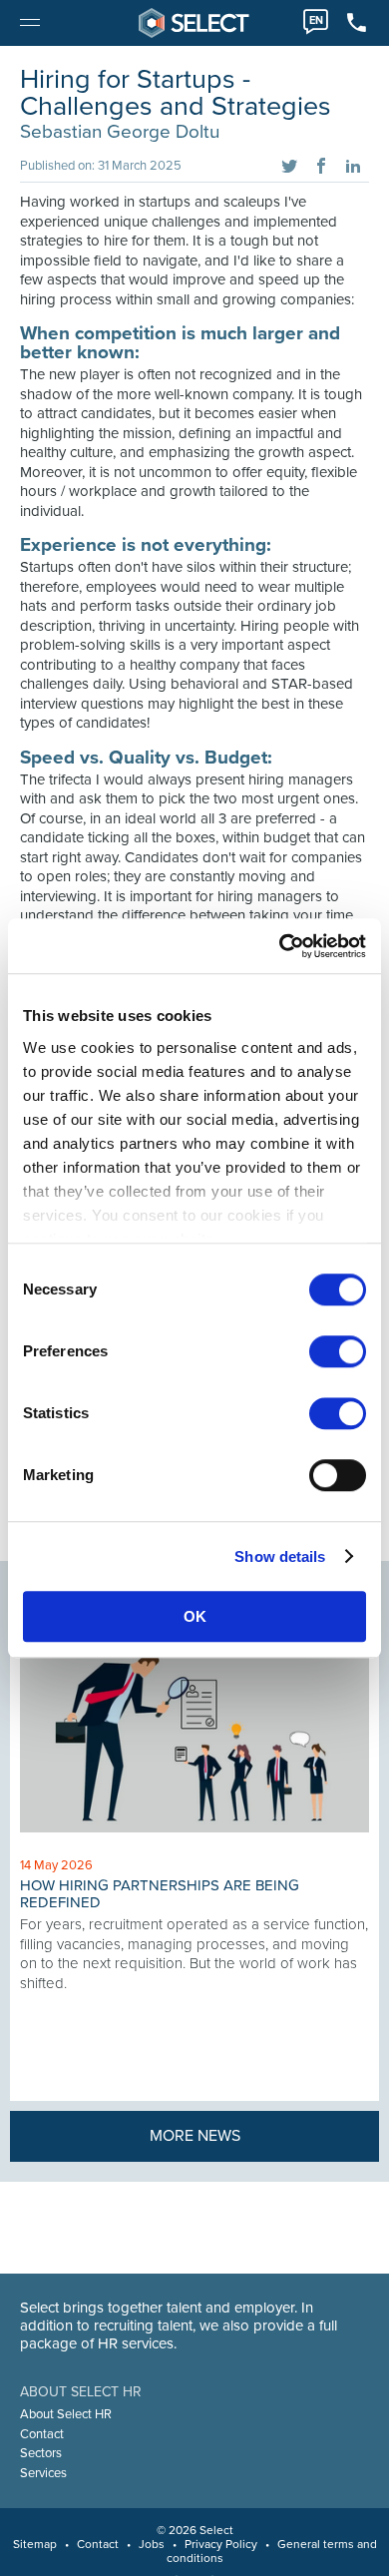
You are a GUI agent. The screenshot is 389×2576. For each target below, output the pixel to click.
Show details (280, 1556)
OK (195, 1616)
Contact (42, 2434)
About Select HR (66, 2414)
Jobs (152, 2544)
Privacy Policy (221, 2544)
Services (43, 2473)
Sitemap (35, 2544)
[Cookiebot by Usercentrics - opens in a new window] (280, 946)
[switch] (338, 1351)
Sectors (41, 2453)
